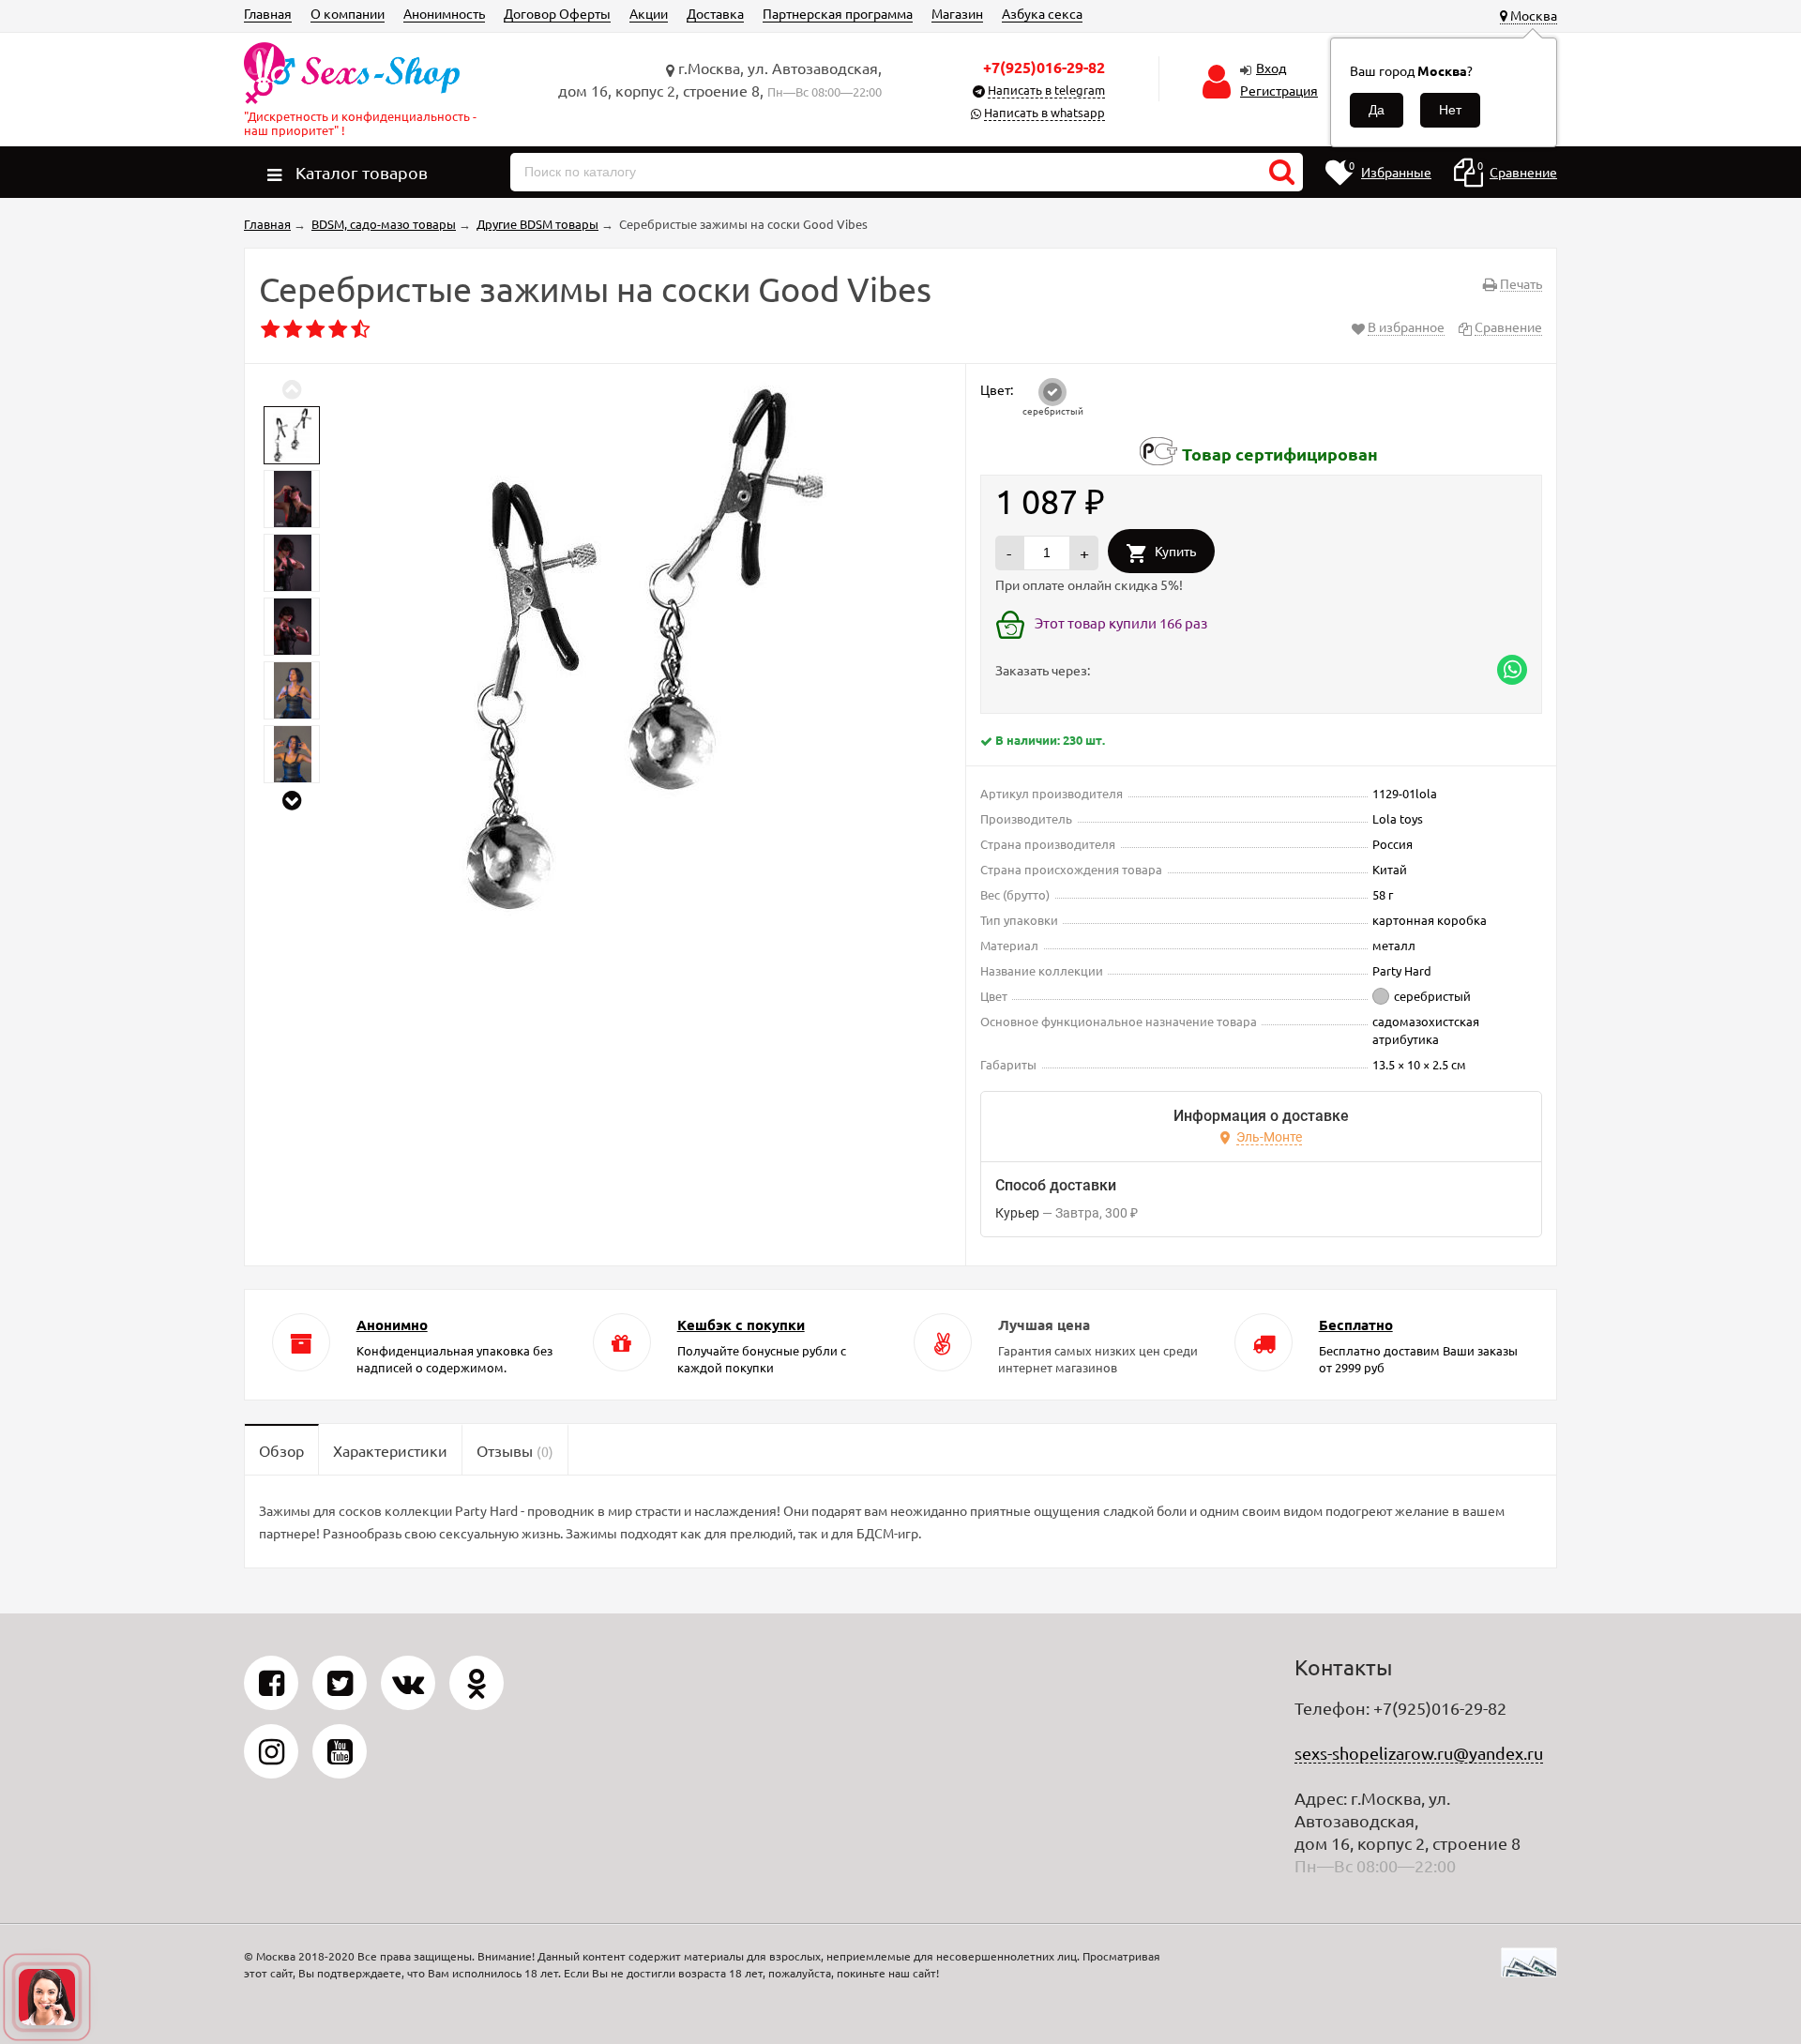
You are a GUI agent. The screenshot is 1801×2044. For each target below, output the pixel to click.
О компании (348, 13)
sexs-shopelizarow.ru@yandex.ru (1419, 1753)
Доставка (715, 13)
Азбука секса (1042, 13)
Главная (268, 13)
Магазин (957, 13)
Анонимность (444, 13)
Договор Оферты (557, 13)
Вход (1271, 68)
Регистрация (1279, 90)
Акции (649, 13)
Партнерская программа (838, 13)
